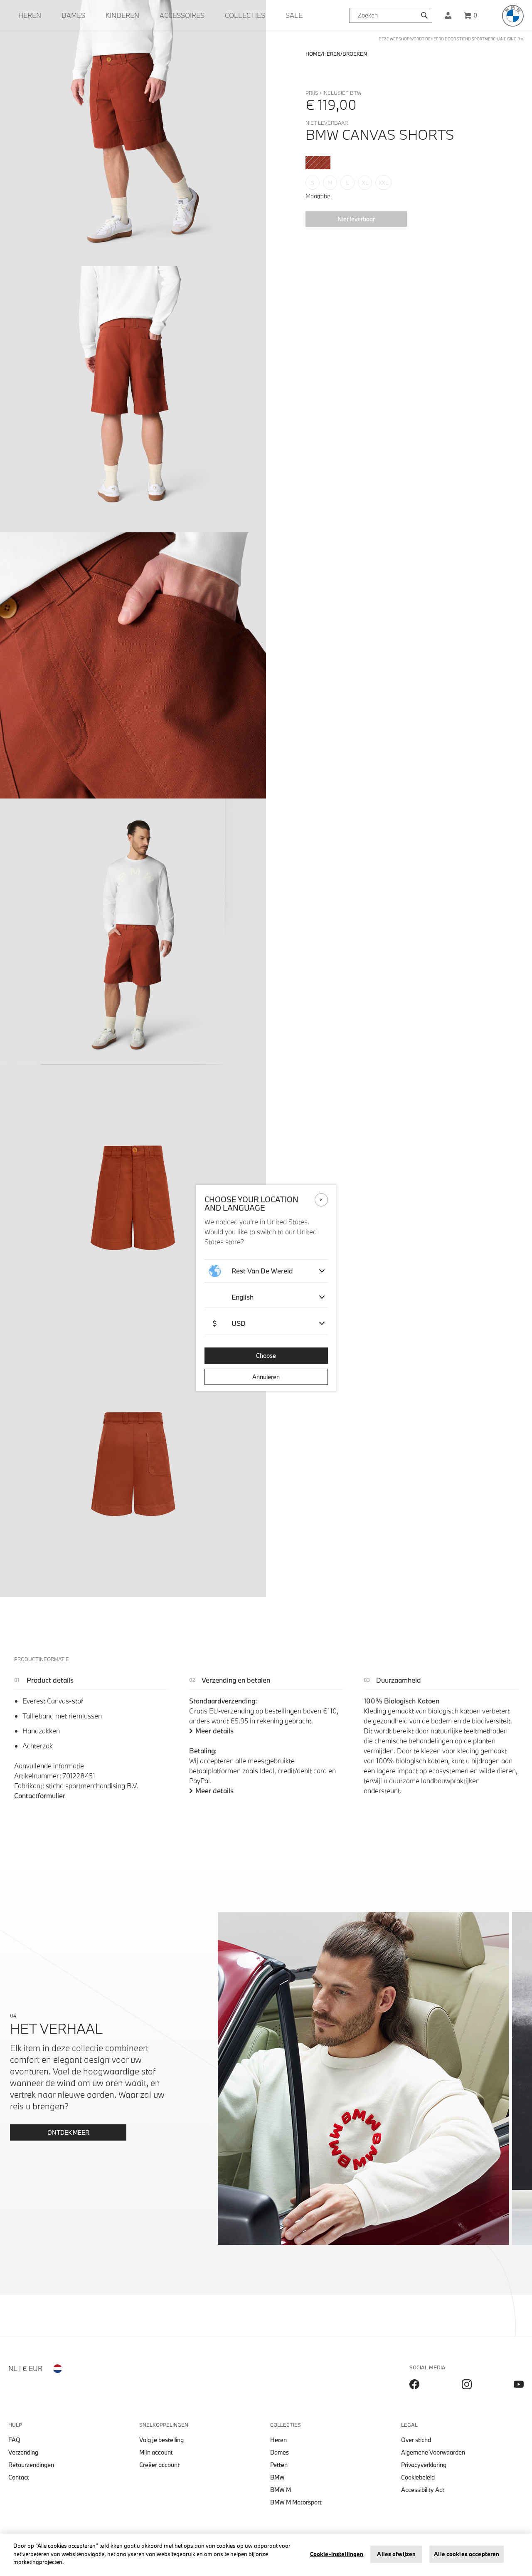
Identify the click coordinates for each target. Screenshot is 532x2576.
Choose (266, 1356)
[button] (448, 15)
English (243, 1297)
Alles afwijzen (396, 2554)
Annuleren (266, 1377)
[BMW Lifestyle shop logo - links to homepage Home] (513, 16)
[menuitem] (30, 15)
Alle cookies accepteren (467, 2554)
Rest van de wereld (262, 1271)
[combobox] (391, 15)
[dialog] (266, 1288)
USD (229, 1323)
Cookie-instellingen (337, 2554)
